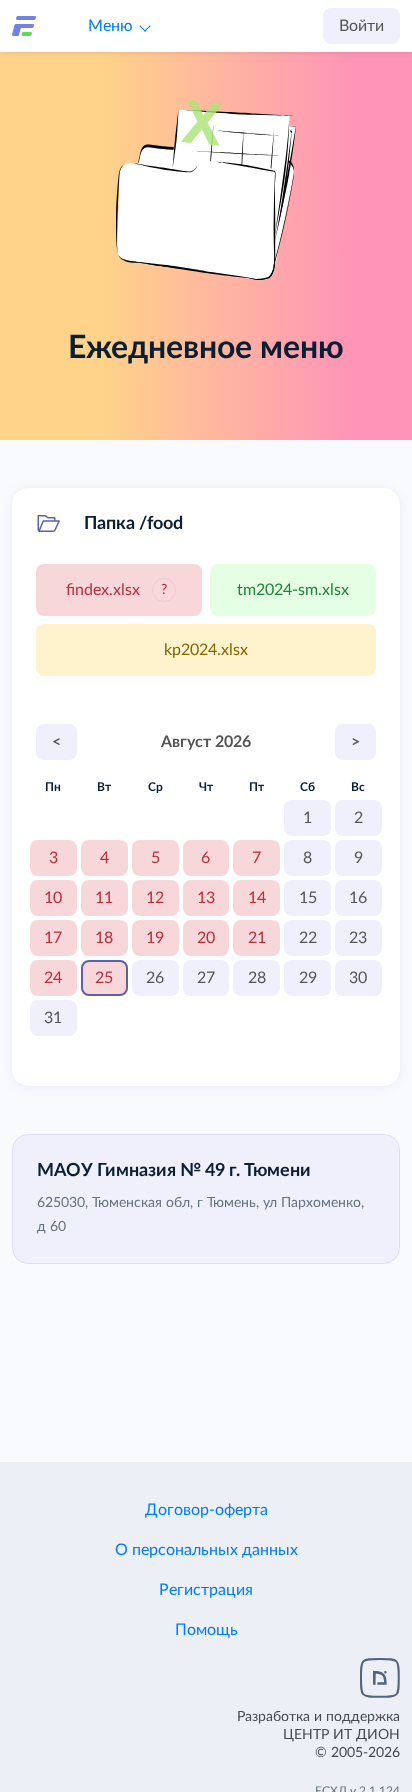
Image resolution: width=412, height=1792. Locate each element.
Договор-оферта (206, 1510)
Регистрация (206, 1590)
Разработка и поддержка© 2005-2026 (318, 1735)
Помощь (206, 1630)
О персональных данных (206, 1550)
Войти (361, 26)
